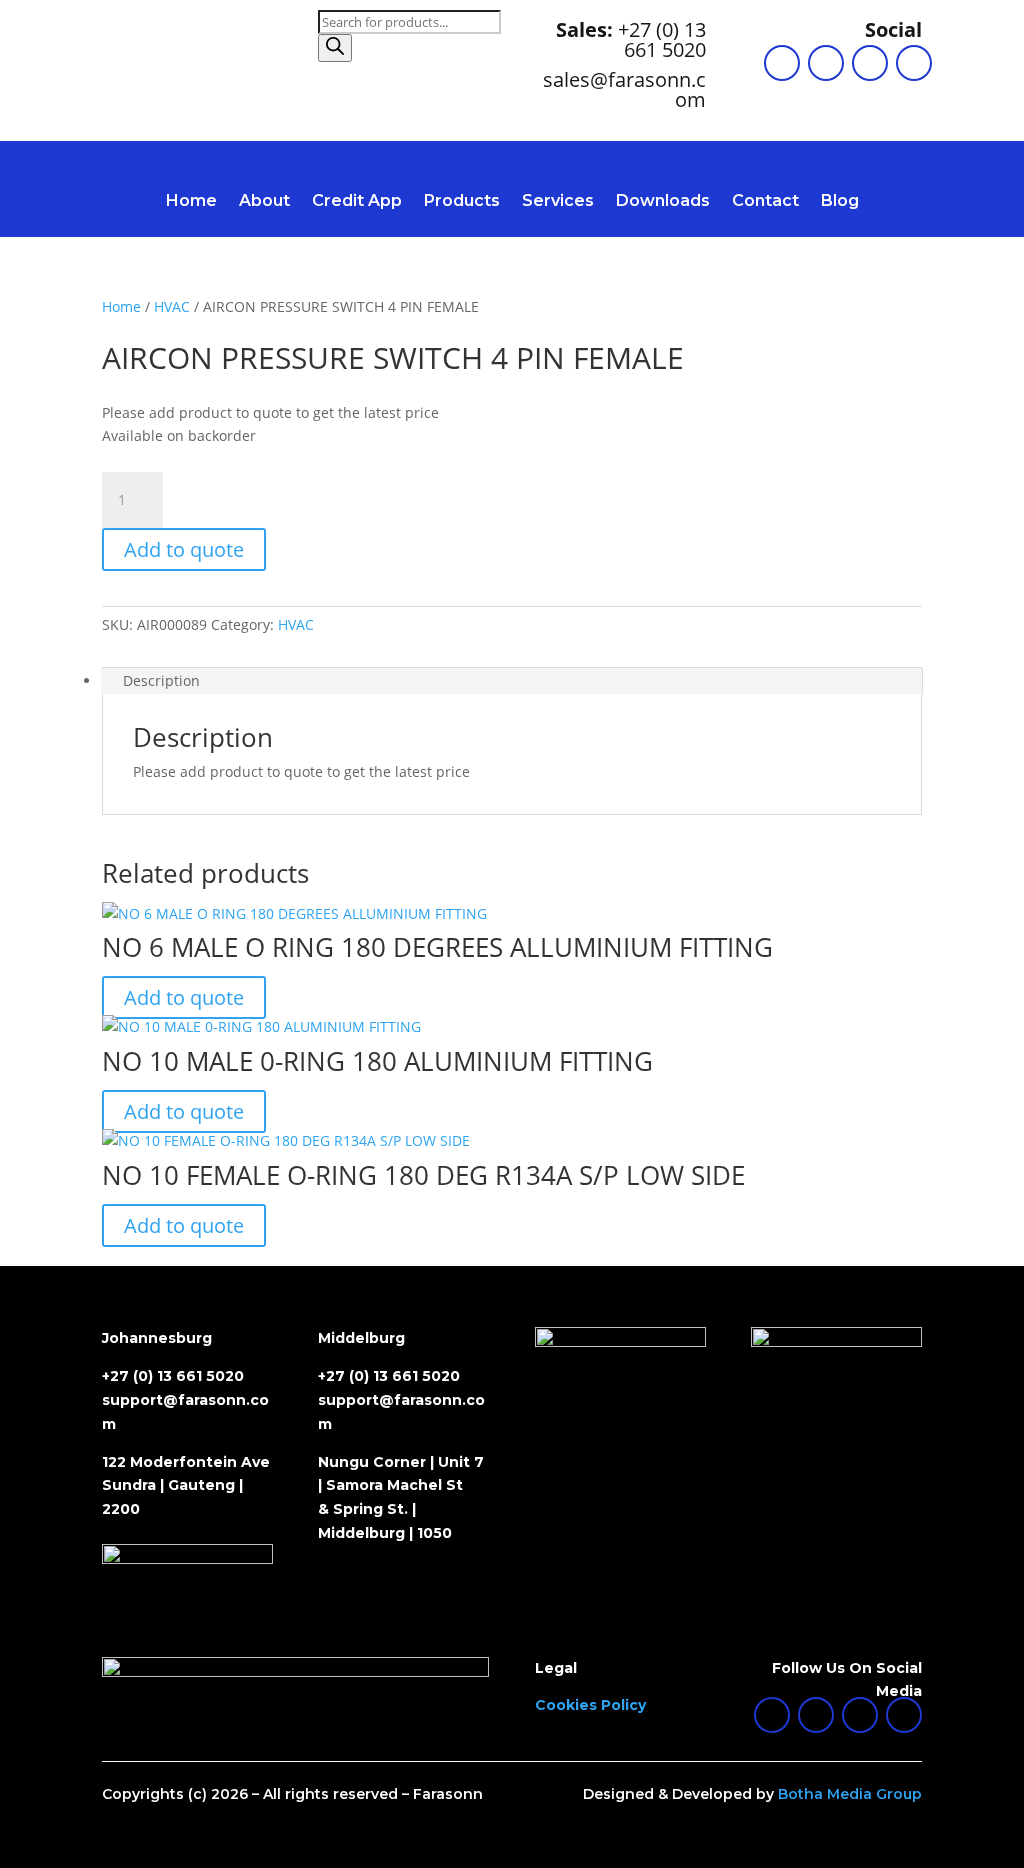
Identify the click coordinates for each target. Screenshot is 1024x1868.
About (264, 202)
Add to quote (184, 549)
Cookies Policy (590, 1705)
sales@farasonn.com (624, 89)
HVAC (172, 306)
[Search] (335, 48)
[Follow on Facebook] (826, 63)
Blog (840, 202)
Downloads (663, 202)
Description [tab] (161, 680)
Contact (765, 202)
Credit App (357, 202)
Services (558, 202)
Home (191, 202)
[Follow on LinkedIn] (782, 63)
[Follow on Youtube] (914, 63)
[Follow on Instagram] (870, 63)
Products (462, 202)
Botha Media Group (850, 1794)
